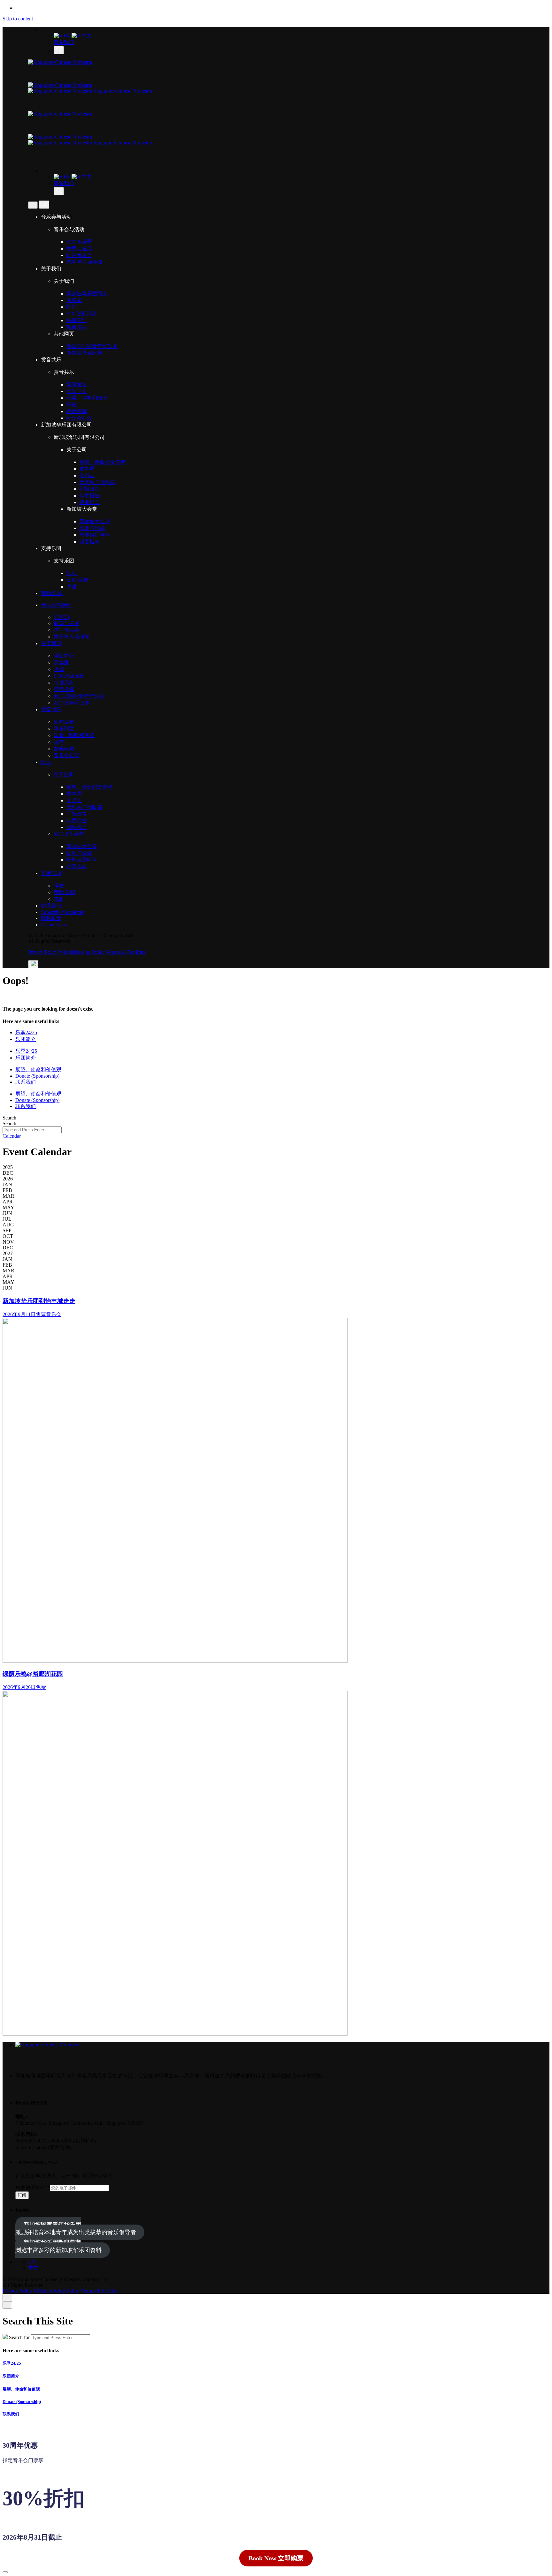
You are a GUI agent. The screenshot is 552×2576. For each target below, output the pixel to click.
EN (67, 36)
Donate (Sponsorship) (22, 2402)
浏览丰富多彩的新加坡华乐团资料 (58, 2246)
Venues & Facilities (126, 952)
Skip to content (18, 19)
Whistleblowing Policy (82, 952)
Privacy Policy (43, 952)
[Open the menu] (33, 964)
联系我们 (64, 42)
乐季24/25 (12, 2363)
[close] (33, 205)
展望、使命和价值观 (21, 2389)
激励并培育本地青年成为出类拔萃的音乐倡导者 (76, 2228)
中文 (87, 36)
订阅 (22, 2195)
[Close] (7, 2297)
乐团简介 (11, 2376)
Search (9, 1118)
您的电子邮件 (33, 2188)
